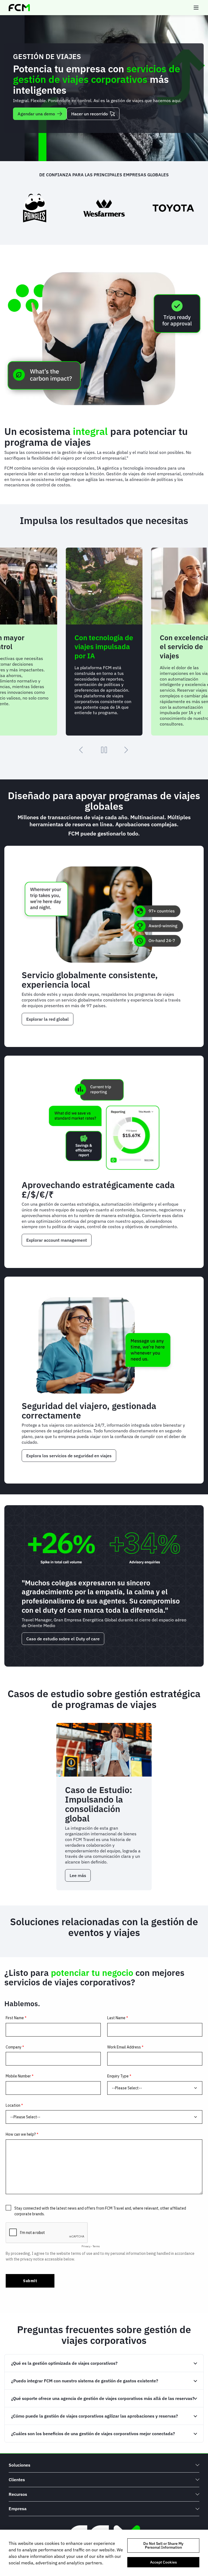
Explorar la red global (48, 1019)
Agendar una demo (36, 114)
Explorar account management (57, 1240)
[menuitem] (104, 2465)
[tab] (104, 2363)
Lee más (80, 1877)
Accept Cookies (163, 2562)
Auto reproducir (104, 750)
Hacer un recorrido (90, 114)
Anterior (82, 750)
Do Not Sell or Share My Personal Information (163, 2545)
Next (126, 750)
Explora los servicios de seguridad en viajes (69, 1456)
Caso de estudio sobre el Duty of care (63, 1639)
